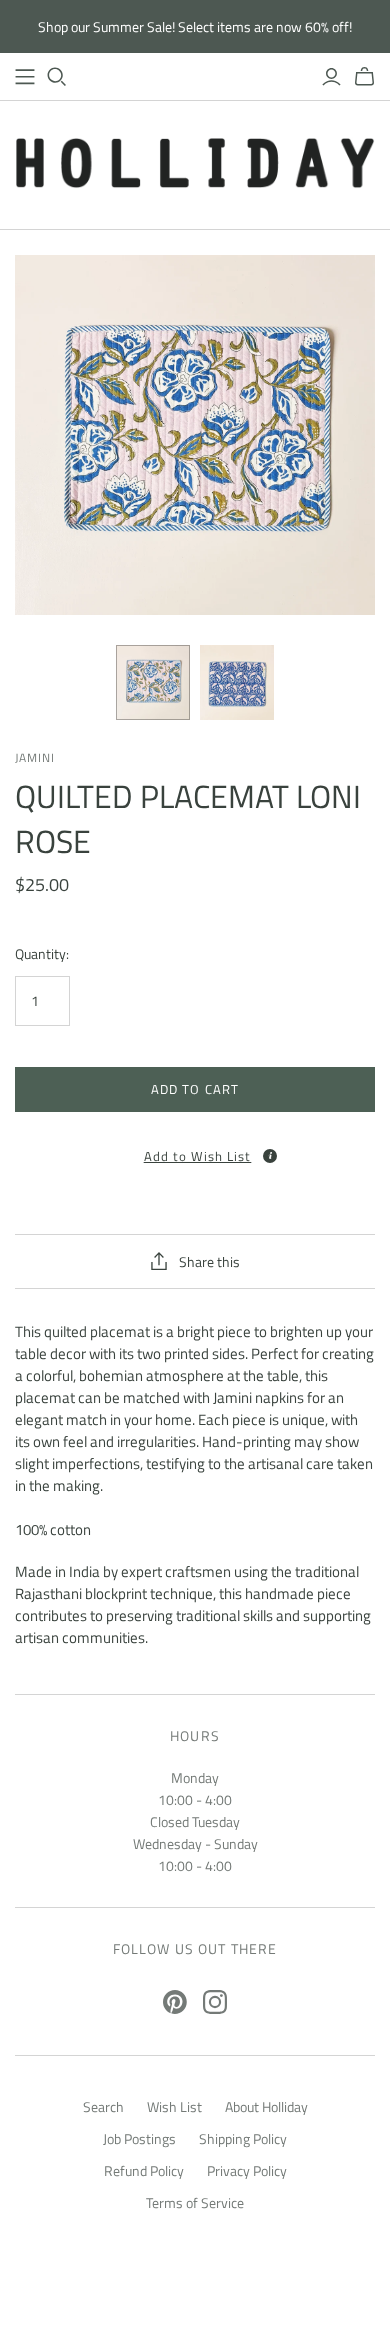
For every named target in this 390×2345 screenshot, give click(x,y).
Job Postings (139, 2138)
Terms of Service (195, 2202)
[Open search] (57, 77)
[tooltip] (270, 1156)
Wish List (174, 2106)
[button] (195, 1149)
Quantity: (42, 954)
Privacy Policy (247, 2170)
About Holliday (266, 2106)
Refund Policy (144, 2170)
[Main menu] (25, 77)
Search (103, 2106)
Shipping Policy (243, 2138)
